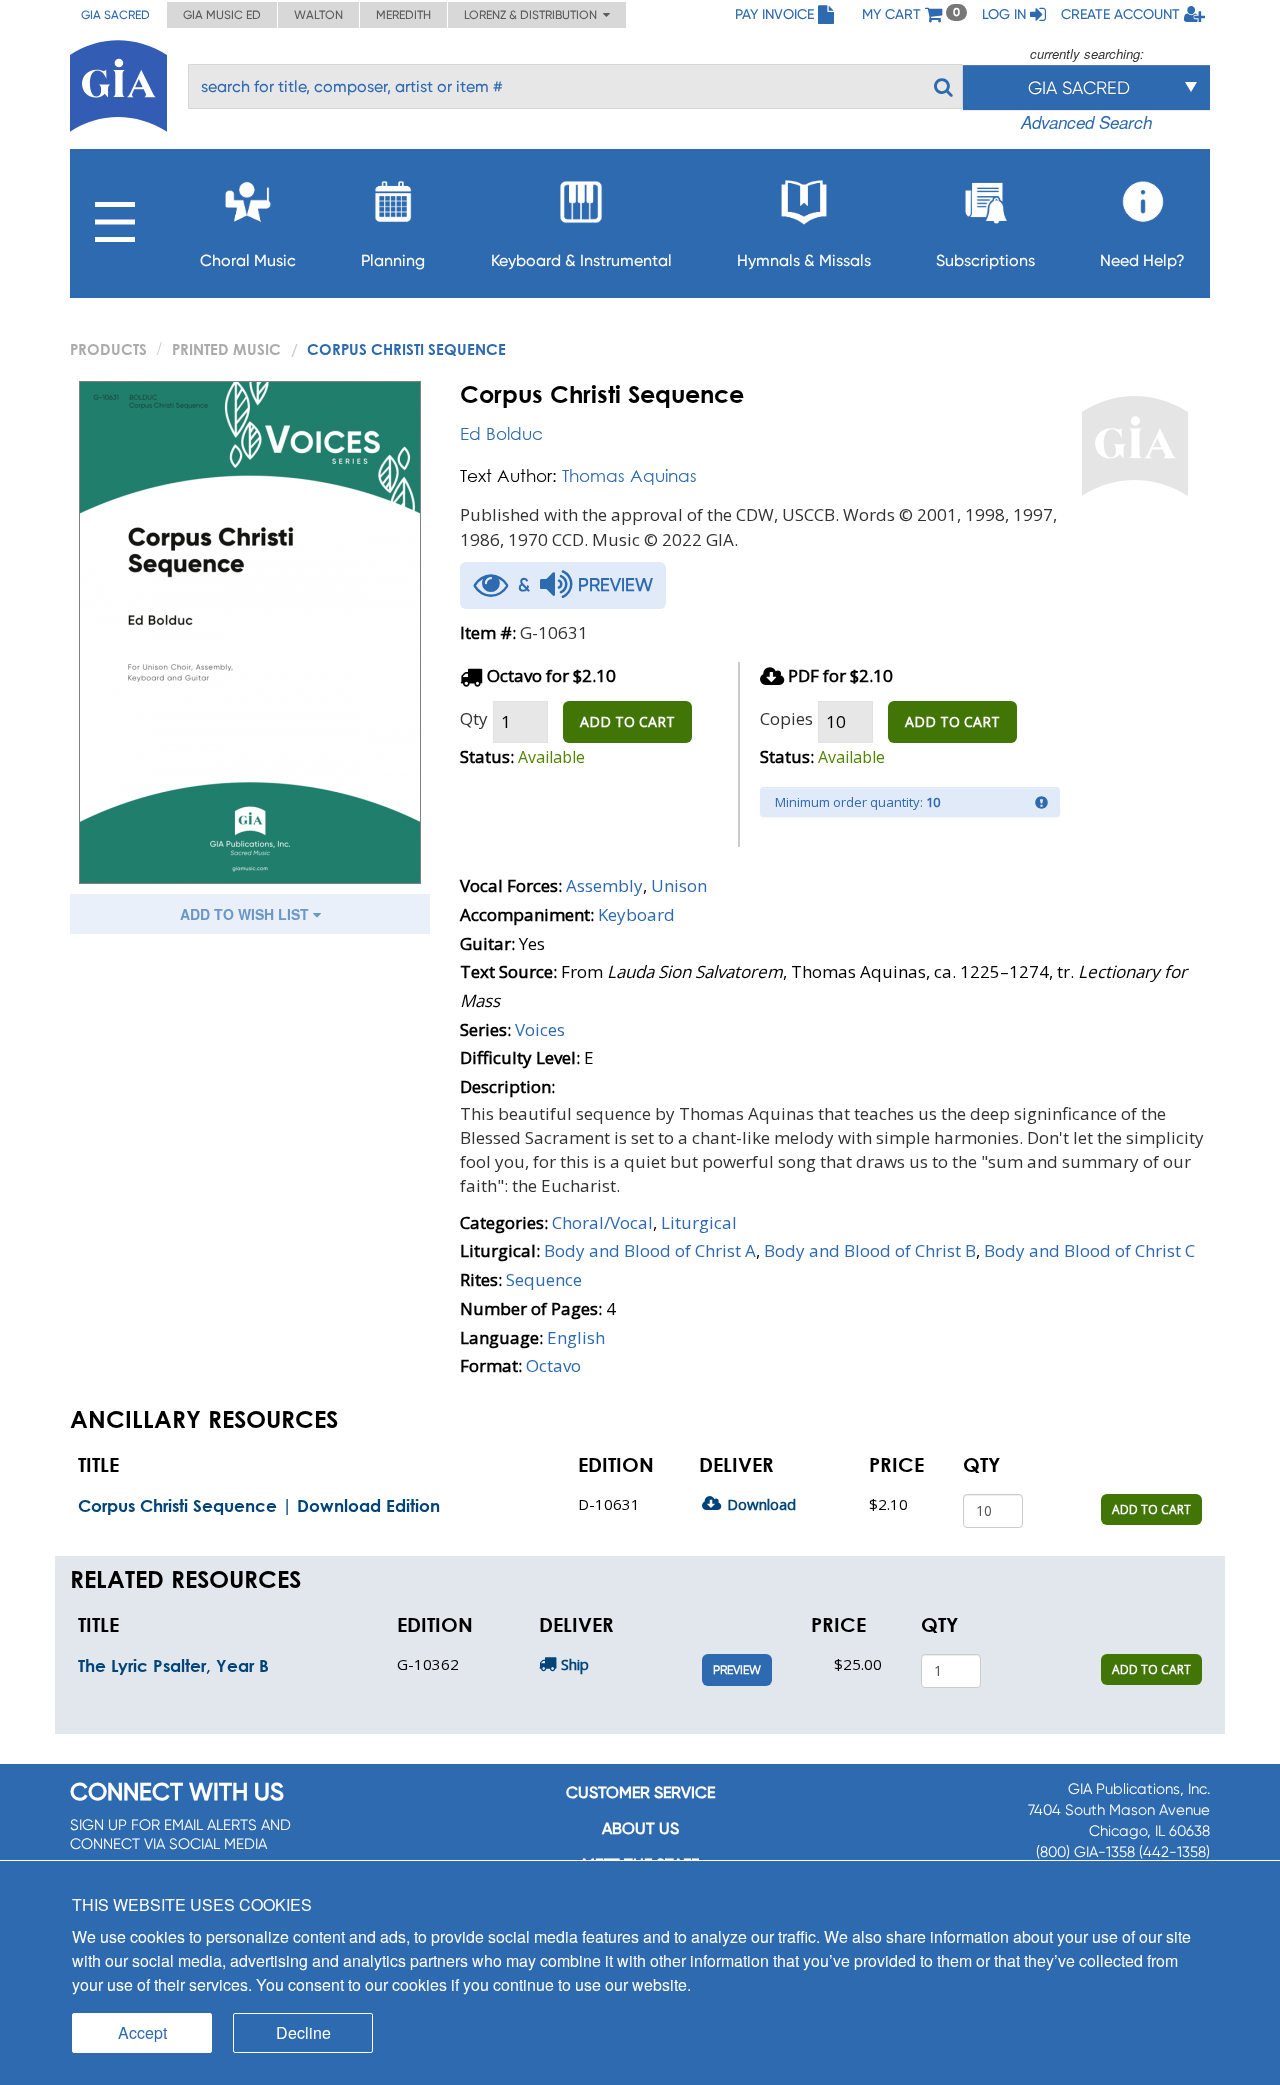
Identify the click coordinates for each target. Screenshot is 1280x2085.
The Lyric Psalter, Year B (173, 1665)
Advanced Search (1086, 122)
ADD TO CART (627, 721)
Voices (540, 1029)
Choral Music (248, 260)
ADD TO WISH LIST (246, 914)
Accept (142, 2032)
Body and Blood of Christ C (1089, 1250)
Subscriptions (985, 260)
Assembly (604, 885)
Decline (303, 2032)
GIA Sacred (115, 15)
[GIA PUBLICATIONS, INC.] (118, 82)
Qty (474, 718)
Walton (318, 15)
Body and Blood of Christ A (650, 1250)
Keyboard (636, 914)
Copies (786, 718)
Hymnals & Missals (804, 260)
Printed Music (226, 349)
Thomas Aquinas (629, 475)
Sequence (544, 1279)
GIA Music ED (222, 15)
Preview (737, 1670)
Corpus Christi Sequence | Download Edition (259, 1505)
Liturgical (699, 1222)
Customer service (640, 1792)
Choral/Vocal (602, 1222)
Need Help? (1142, 260)
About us (640, 1828)
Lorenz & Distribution (533, 15)
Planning (393, 260)
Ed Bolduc (501, 433)
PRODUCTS (108, 349)
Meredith (403, 15)
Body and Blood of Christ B (870, 1250)
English (576, 1337)
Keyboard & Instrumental (581, 260)
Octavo (553, 1365)
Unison (679, 885)
